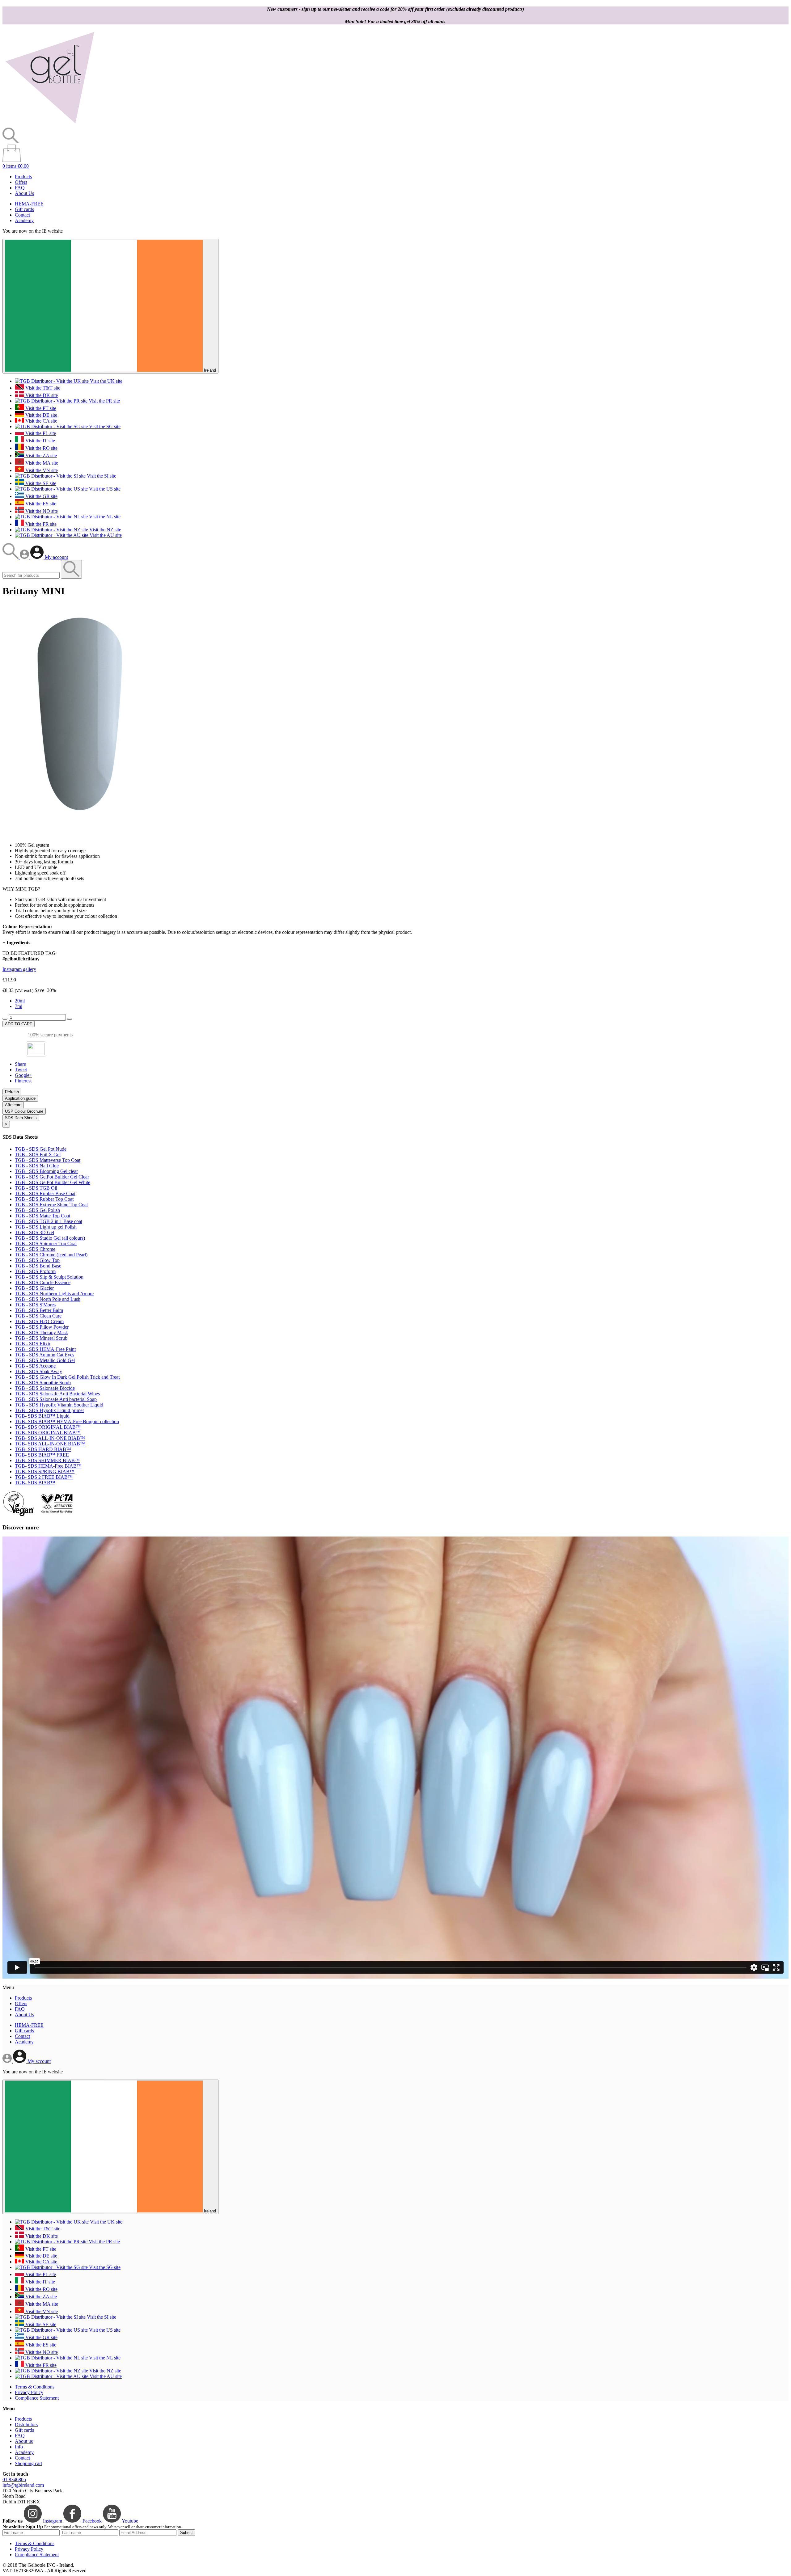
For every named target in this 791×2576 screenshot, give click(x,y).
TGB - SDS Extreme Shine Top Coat (51, 1205)
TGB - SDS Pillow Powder (42, 1327)
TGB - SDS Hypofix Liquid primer (49, 1410)
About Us (24, 193)
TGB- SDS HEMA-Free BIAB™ (48, 1466)
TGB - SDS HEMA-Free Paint (45, 1349)
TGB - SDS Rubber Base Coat (45, 1193)
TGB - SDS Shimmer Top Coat (46, 1244)
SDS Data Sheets (21, 1118)
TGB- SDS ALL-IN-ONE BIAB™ (50, 1438)
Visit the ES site (40, 504)
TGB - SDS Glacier (34, 1288)
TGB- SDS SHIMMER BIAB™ (47, 1460)
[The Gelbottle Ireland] (50, 125)
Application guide (20, 1098)
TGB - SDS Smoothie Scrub (43, 1383)
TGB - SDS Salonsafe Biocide (45, 1388)
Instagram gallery (19, 969)
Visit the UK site (106, 381)
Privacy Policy (29, 2392)
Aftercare (13, 1105)
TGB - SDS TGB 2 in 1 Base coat (49, 1221)
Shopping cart (28, 2463)
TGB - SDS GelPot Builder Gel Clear (52, 1177)
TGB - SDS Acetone (35, 1366)
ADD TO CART (19, 1024)
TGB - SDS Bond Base (38, 1266)
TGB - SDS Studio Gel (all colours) (50, 1238)
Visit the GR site (41, 496)
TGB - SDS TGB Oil (36, 1188)
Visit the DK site (41, 395)
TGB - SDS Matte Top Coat (42, 1216)
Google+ (23, 1075)
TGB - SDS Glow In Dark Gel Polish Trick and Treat (67, 1377)
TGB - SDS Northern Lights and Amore (54, 1294)
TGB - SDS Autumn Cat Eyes (44, 1355)
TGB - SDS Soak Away (38, 1371)
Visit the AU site (105, 535)
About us (24, 2441)
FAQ (20, 188)
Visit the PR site (104, 401)
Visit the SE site (40, 483)
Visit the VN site (41, 470)
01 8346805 (14, 2479)
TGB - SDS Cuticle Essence (43, 1282)
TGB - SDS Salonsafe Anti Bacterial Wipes (57, 1394)
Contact (22, 215)
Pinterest (23, 1081)
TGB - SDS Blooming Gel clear (46, 1171)
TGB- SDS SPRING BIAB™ (45, 1471)
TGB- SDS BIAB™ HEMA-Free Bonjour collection (67, 1421)
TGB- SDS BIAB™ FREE (42, 1455)
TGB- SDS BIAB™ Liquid (42, 1416)
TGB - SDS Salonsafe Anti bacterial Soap (56, 1399)
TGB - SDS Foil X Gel (38, 1155)
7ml (19, 1006)
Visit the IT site (40, 441)
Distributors (26, 2424)
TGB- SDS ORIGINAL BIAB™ (48, 1427)
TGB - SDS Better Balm (39, 1310)
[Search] (11, 557)
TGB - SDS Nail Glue (37, 1166)
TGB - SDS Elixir (33, 1344)
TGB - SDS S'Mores (35, 1305)
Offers (21, 182)
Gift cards (24, 209)
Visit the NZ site (105, 530)
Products (23, 177)
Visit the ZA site (40, 455)
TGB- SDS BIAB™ (35, 1483)
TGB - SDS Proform (35, 1271)
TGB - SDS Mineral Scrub (41, 1338)
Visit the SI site (101, 476)
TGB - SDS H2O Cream (39, 1321)
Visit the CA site (41, 421)
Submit (186, 2533)
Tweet (21, 1070)
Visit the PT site (40, 408)
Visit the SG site (104, 426)
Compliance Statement (37, 2398)
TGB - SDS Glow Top (37, 1260)
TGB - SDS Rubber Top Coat (44, 1199)
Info (19, 2447)
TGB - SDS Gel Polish (37, 1210)
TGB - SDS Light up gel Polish (46, 1227)
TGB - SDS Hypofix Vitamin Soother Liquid (59, 1405)
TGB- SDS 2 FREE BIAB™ (44, 1477)
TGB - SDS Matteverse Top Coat (48, 1160)
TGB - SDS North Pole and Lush (48, 1299)
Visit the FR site (40, 524)
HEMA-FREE (29, 204)
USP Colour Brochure (24, 1111)
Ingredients (16, 943)
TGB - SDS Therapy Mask (41, 1332)
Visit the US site (104, 489)
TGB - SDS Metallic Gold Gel (45, 1360)
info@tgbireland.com (23, 2485)
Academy (24, 220)
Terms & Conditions (35, 2387)
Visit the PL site (40, 433)
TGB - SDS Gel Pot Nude (41, 1149)
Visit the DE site (41, 415)
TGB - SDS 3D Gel (34, 1232)
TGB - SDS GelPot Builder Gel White (53, 1182)
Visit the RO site (41, 448)
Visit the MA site (41, 463)
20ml (20, 1001)
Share (20, 1064)
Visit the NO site (41, 511)
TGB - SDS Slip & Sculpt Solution (49, 1277)
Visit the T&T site (42, 388)
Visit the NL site (104, 517)
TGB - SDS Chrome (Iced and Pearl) (51, 1255)
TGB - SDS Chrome (35, 1249)
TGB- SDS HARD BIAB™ (43, 1449)
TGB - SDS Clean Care (38, 1316)
